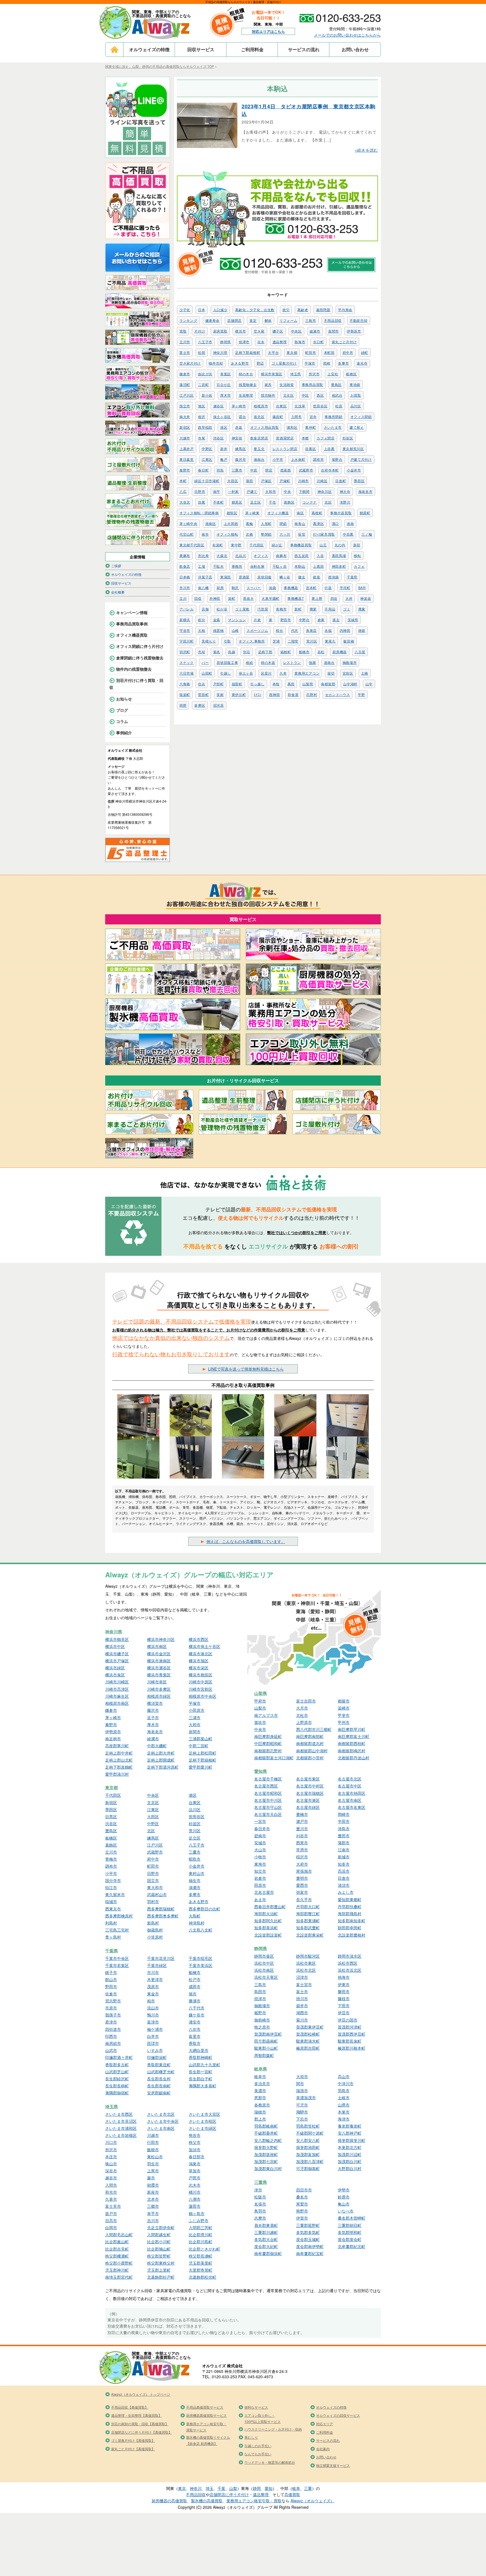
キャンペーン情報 (132, 612)
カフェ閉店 (326, 438)
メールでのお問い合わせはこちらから (347, 35)
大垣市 (302, 2076)
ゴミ (347, 609)
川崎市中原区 (201, 1682)
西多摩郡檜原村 (119, 1916)
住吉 (202, 684)
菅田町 (203, 694)
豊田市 (344, 1836)
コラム (122, 721)
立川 (183, 598)
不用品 (330, 609)
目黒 (202, 502)
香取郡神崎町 (201, 2057)
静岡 (257, 2488)
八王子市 (205, 342)
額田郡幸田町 (350, 1928)
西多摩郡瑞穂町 (161, 1909)
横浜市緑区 (115, 1668)
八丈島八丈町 (201, 1930)
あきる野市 (240, 363)
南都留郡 (328, 684)
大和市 (271, 491)
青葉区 (226, 374)
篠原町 (278, 416)
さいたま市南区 (161, 2128)
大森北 (222, 555)
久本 (283, 673)
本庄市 (111, 2157)
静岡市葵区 (264, 1956)
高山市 (344, 2076)
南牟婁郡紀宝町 (310, 2253)
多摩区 (200, 705)
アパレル (187, 609)
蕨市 (151, 2178)
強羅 (312, 662)
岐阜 (296, 2488)
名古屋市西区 (266, 1786)
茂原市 (153, 1986)
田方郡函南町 (266, 2041)
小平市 (278, 459)
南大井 (185, 416)
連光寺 (362, 363)
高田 (291, 684)
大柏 (202, 630)
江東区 (207, 459)
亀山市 (344, 2204)
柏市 (151, 2001)
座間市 (334, 331)
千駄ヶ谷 (280, 566)
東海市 (260, 1864)
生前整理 (246, 395)
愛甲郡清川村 (117, 1774)
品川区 (356, 406)
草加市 (195, 2171)
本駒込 (300, 566)
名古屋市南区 (350, 1800)
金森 (217, 620)
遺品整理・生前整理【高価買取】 (136, 2415)
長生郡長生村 (159, 2079)
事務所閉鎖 (334, 416)
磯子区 (278, 331)
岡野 (183, 705)
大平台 (273, 352)
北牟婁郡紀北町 (352, 2246)
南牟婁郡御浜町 (268, 2253)
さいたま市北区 (161, 2114)
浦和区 (292, 427)
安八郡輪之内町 (268, 2140)
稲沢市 (302, 1857)
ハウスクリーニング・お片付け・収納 (273, 2429)
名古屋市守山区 (268, 1807)
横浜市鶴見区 (117, 1639)
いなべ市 (346, 2211)
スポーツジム (257, 630)
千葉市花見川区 (161, 1958)
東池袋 (355, 384)
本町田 (329, 352)
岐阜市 (260, 2076)
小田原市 (197, 1710)
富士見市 (113, 2206)
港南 (350, 523)
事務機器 (291, 588)
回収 (198, 598)
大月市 (302, 1708)
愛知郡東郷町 (350, 1899)
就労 (286, 310)
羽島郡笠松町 (308, 2126)
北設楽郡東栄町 (310, 1935)
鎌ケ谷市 (197, 2015)
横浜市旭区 (199, 1661)
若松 (321, 652)
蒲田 (249, 481)
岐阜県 (261, 2069)
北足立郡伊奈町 (161, 2227)
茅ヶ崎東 (252, 513)
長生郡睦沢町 (117, 2079)
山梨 (233, 2488)
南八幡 (203, 588)
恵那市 (260, 2097)
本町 (183, 481)
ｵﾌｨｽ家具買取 (324, 534)
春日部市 (197, 2157)
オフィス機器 (278, 513)
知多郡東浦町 (308, 1921)
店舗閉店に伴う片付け (229, 2494)
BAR (362, 588)
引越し (226, 673)
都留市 (344, 1701)
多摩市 (343, 363)
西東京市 (113, 1909)
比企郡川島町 (201, 2242)
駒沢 (235, 588)
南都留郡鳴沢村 (352, 1751)
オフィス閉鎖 (361, 416)
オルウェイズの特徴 (149, 49)
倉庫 (321, 620)
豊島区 (336, 384)
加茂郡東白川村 (268, 2168)
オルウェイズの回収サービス (338, 2415)
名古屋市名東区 (352, 1807)
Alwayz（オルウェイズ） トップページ (141, 2394)
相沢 (202, 416)
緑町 (365, 352)
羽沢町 (185, 652)
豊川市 (302, 1829)
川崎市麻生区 (117, 1696)
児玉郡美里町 (201, 2263)
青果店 (311, 630)
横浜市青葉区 (272, 374)
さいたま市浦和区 (121, 2128)
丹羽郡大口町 (308, 1906)
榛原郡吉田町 (308, 2048)
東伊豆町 (239, 694)
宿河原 (219, 705)
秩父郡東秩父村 (161, 2263)
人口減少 (220, 310)
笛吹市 (260, 1722)
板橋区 (351, 374)
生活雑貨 (287, 384)
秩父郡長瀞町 (201, 2256)
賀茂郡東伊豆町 (310, 2027)
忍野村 (312, 694)
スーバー (254, 588)
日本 (202, 310)
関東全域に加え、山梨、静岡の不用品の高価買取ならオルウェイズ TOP (160, 66)
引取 (227, 641)
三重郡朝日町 (350, 2225)
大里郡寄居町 (201, 2270)
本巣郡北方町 (350, 2147)
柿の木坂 (268, 662)
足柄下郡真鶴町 (119, 1767)
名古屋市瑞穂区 (310, 1793)
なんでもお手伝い (258, 2454)
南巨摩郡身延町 (268, 1736)
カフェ (359, 566)
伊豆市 (344, 2013)
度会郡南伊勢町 (310, 2246)
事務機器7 (296, 598)
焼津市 (244, 342)
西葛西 (286, 470)
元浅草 (300, 406)
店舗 (205, 609)
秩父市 (195, 2142)
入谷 (320, 555)
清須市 (344, 1885)
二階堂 (293, 641)
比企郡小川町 (159, 2242)
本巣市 (344, 2112)
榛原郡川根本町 (352, 2048)
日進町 (341, 481)
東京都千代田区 (192, 545)
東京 (182, 2488)
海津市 (344, 2119)
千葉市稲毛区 (201, 1958)
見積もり (209, 641)
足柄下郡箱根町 (248, 352)
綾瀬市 (315, 331)
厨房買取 (220, 331)
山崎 (235, 630)
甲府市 (260, 1701)
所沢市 (314, 374)
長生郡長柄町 (117, 2086)
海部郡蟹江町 (308, 1914)
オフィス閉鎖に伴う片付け (140, 646)
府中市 (348, 352)
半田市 (344, 1821)
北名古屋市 (264, 1892)
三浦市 (195, 1717)
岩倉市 (260, 1878)
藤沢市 (240, 459)
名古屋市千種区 (268, 1779)
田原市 (260, 1885)
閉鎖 (283, 523)
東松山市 (155, 2157)
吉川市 (153, 2220)
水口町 (318, 342)
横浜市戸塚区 (117, 1661)
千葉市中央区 (117, 1958)
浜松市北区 (306, 1970)
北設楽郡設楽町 (268, 1935)
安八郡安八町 (308, 2140)
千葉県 (352, 577)
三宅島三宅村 (117, 1930)
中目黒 (348, 534)
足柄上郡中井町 (119, 1753)
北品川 (240, 555)
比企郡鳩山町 (159, 2249)
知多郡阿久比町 (268, 1921)
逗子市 (153, 1717)
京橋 (249, 534)
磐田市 (344, 1991)
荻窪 (302, 534)
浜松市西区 (348, 1963)
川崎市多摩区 (159, 1689)
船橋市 (304, 652)
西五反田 (302, 555)
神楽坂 (366, 598)
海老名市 (365, 491)
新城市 (344, 1857)
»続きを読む (366, 150)
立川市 (185, 342)
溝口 (335, 523)
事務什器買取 (341, 513)
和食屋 (293, 694)
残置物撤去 (248, 384)
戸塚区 (266, 481)
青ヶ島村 (113, 1937)
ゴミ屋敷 (242, 609)
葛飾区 (289, 502)
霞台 (242, 416)
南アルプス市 (266, 1715)
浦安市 (195, 2022)
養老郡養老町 (350, 2126)
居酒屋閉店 (285, 438)
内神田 (345, 630)
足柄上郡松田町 (202, 1753)
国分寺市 (113, 1880)
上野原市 (304, 1722)
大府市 (302, 1864)
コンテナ (310, 502)
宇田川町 (187, 641)
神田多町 (339, 566)
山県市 (344, 2105)
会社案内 (323, 2449)
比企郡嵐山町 (117, 2242)
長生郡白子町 (201, 2079)
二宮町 (203, 384)
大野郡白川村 (350, 2168)
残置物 (219, 630)
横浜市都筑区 (201, 1675)
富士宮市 (304, 1984)
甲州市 (344, 1722)
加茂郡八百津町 (310, 2161)
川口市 (111, 2142)
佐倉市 (111, 1994)
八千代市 (197, 2008)
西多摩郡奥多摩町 (163, 1916)
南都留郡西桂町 (352, 1743)
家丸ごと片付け (344, 342)
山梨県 (308, 684)
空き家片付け (190, 363)
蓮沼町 (185, 384)
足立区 (256, 502)
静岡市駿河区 (308, 1956)
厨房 (220, 588)
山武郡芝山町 (117, 2072)
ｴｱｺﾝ (257, 694)
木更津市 (155, 1979)
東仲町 (310, 427)
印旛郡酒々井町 (119, 2057)
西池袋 (334, 577)
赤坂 (239, 427)
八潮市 (195, 2199)
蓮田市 (195, 2206)
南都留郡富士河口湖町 (274, 1758)
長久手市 (304, 1899)
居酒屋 (244, 577)
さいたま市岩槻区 (121, 2135)
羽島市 (344, 2090)
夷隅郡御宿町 (117, 2093)
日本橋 (185, 577)
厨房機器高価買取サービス (206, 2415)
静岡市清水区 (350, 1956)
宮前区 (348, 673)
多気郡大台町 (266, 2239)
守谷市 (185, 630)
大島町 (195, 1916)
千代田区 (257, 545)
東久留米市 (115, 1894)
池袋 (272, 588)
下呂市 (302, 2119)
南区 (300, 513)
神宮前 (237, 438)
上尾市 (153, 2171)
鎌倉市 (185, 374)
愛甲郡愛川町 (201, 1767)
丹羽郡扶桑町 (350, 1906)
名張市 (260, 2204)
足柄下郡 (265, 652)
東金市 (153, 1994)
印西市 (111, 2036)
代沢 (295, 630)
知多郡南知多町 (352, 1921)
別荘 (247, 652)
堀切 (331, 673)
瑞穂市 (260, 2112)
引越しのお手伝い (258, 2446)
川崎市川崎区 (117, 1682)
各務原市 (262, 2105)
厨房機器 (340, 652)
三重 (308, 2488)
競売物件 (268, 395)
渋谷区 (219, 438)
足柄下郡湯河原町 (163, 1767)
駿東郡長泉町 (350, 2041)
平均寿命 (345, 310)
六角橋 (185, 684)
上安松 (333, 374)
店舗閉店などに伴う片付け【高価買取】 (141, 2432)
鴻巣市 (195, 2164)
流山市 (153, 2008)
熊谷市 (195, 2135)
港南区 (211, 523)
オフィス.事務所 (252, 641)
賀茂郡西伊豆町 (352, 2034)
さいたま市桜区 (202, 2121)
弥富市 (302, 1892)
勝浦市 (195, 2001)
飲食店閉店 (259, 438)
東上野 (317, 598)
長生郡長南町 (159, 2086)
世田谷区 (320, 406)
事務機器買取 (301, 545)
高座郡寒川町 (117, 1746)
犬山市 (260, 1850)
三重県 (261, 2182)
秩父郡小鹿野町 (119, 2263)
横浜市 (240, 331)
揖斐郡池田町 (308, 2147)
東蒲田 (226, 577)
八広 (183, 491)
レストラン (292, 662)
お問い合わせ (355, 49)
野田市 (286, 620)
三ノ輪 (367, 534)
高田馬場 (339, 555)
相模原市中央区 (202, 1696)
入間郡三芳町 (201, 2227)
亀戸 (224, 459)
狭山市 (111, 2164)
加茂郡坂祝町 (266, 2154)
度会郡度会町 (350, 2239)
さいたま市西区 (119, 2114)
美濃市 (260, 2090)
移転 (357, 555)
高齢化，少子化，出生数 (255, 310)
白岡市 (111, 2227)
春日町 (203, 470)
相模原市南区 (117, 1703)
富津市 (153, 2022)
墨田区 (359, 481)
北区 (328, 502)
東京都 (292, 352)
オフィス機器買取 (132, 635)
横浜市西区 (199, 1639)
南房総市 (113, 2043)
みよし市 (346, 1892)
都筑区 (232, 513)
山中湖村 (350, 684)
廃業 (313, 609)
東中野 (236, 545)
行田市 (153, 2142)
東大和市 (155, 1887)
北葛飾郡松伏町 (202, 2277)
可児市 (302, 2105)
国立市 (185, 406)
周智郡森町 (264, 2055)
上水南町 (298, 459)
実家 (220, 694)
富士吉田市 (306, 1701)
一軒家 (233, 491)
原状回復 (265, 577)
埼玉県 (296, 374)
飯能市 (153, 2150)
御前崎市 (262, 2020)
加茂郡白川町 (350, 2161)
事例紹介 (124, 733)
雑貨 (362, 630)
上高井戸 (187, 449)
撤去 (302, 577)
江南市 (344, 1850)
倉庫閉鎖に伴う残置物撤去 (140, 658)
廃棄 (362, 609)
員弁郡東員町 (266, 2225)
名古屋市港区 (308, 1800)
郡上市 (260, 2119)
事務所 (237, 566)
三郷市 (153, 2206)
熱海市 (300, 342)
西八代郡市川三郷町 (314, 1729)
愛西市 (302, 1885)
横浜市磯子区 (117, 1654)
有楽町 (218, 545)
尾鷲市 (302, 2204)
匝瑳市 (153, 2043)
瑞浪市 (302, 2090)
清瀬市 (195, 1887)
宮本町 (311, 588)
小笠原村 (155, 1937)
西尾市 (302, 1843)
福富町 (237, 684)
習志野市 (113, 2001)
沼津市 (302, 1977)
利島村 (111, 1923)
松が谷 (222, 609)
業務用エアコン (307, 673)
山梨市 (260, 1708)
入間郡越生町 (159, 2234)
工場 (202, 566)
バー (205, 662)
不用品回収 (333, 320)
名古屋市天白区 (268, 1814)
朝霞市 (153, 2185)
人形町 (266, 523)
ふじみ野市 (199, 2220)
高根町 (317, 513)
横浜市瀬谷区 (159, 1668)
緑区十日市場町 (207, 481)
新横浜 (185, 620)
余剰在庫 (257, 566)
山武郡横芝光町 (161, 2072)
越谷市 (111, 2178)
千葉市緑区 (157, 1965)
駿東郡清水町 (308, 2041)
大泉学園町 (271, 598)
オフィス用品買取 (265, 427)
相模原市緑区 (159, 1696)
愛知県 (261, 1771)
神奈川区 (325, 491)
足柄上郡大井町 (161, 1753)
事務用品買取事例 (132, 624)
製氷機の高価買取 (207, 2501)
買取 (183, 331)
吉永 (261, 342)
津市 (258, 2190)
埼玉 (210, 2488)
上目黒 (329, 449)
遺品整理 (280, 342)
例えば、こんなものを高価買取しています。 (246, 1541)
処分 (202, 620)
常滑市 (302, 1850)
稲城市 (111, 1901)
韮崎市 (344, 1708)
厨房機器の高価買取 (169, 2501)
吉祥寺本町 (330, 470)
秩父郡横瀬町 (117, 2256)
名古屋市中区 (350, 1786)
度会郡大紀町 (266, 2246)
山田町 (207, 673)
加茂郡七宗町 (266, 2161)
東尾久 (330, 641)
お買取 (356, 395)
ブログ (122, 710)
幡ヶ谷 (285, 577)
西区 (320, 395)
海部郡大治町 (266, 1914)
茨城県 (353, 620)
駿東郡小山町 (266, 2048)
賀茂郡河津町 (350, 2027)
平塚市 (310, 363)
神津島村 (197, 1923)
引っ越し (257, 684)
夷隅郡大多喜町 (202, 2086)
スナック (187, 662)
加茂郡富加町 (308, 2154)
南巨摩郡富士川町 (354, 1736)
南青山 (300, 523)
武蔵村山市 (157, 1894)
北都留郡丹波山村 (354, 1758)
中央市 (260, 1729)
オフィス (261, 555)
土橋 (365, 673)
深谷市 (111, 2171)
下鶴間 (304, 491)
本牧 (276, 684)
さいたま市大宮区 (204, 2114)
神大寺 (345, 491)
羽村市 (153, 1901)
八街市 (195, 2029)
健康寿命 (212, 320)
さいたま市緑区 (202, 2128)
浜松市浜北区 (350, 1970)
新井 (224, 449)
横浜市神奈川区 (161, 1639)
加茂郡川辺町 (350, 2154)
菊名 (217, 652)
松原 (339, 406)
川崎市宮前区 (201, 1689)
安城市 (260, 1843)
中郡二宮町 (199, 1746)
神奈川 (196, 2488)
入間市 (296, 416)
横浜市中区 (115, 1646)
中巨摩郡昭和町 (268, 1743)
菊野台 (337, 459)
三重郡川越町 (266, 2232)
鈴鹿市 (344, 2197)
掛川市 (302, 1998)
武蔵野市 (306, 470)
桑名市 (302, 2197)
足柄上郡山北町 (119, 1760)
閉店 (269, 470)
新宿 (357, 545)
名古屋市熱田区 (352, 1793)
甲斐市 (344, 1715)
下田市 (344, 2005)
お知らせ (124, 699)
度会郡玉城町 (308, 2239)
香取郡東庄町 (159, 2065)
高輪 (249, 523)
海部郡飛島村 (350, 1914)
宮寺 (313, 416)
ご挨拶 (116, 566)
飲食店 (185, 566)
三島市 (310, 320)
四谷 (334, 598)
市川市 (185, 588)
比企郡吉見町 (117, 2249)
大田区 (233, 481)
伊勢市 (344, 2190)
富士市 (185, 352)
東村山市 (197, 1873)
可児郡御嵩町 (308, 2168)
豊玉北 (259, 449)
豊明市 (302, 1878)
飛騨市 (302, 2112)
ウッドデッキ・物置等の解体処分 (270, 2462)
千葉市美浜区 (201, 1965)
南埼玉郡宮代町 (119, 2277)
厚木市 (226, 395)
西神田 (274, 694)
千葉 (221, 2488)
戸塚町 (285, 481)
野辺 (260, 363)
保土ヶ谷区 (222, 416)
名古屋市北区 (350, 1779)
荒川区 (312, 641)
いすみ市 (155, 2050)
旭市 (193, 1994)
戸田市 (195, 2178)
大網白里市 (199, 2050)
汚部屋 (263, 609)
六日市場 (187, 673)
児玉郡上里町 (159, 2270)
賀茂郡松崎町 (308, 2034)
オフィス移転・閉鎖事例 (199, 513)
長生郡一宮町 (201, 2072)
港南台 (329, 662)
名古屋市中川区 (268, 1800)
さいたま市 (333, 427)
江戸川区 (187, 395)
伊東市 (344, 1984)
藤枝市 (344, 1998)
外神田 (215, 598)
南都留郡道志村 (310, 1743)
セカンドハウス (338, 694)
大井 (349, 598)
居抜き (248, 598)
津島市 (344, 1829)
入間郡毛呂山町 (119, 2234)
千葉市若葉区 (117, 1965)
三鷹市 (237, 470)
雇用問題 (323, 310)
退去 (336, 620)
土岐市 (344, 2097)
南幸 (205, 534)
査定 (253, 320)
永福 (328, 630)
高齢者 (303, 310)
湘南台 (259, 459)
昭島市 (195, 1859)
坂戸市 (111, 2213)
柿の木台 (246, 374)
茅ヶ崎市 (239, 406)
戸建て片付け (361, 459)
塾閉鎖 (266, 534)
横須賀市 (155, 1703)
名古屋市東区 (308, 1779)
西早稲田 (205, 427)
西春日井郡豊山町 (270, 1906)
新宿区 (185, 427)
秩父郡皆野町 (159, 2256)
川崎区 (322, 481)
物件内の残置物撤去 (134, 669)
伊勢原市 (354, 331)
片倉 (257, 620)
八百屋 (360, 652)
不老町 (219, 502)
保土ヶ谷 (246, 673)
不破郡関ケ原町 (310, 2133)
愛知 (269, 2488)
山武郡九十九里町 (204, 2065)
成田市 (195, 1986)
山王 (323, 545)
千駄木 (219, 566)
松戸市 (195, 1979)
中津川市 (346, 2083)
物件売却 (216, 363)
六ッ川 (285, 534)
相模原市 (261, 406)
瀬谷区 (219, 406)
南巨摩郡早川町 (352, 1729)
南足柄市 (113, 1739)
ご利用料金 (252, 49)
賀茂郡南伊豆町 (268, 2034)
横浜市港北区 (201, 1654)
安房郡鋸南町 (159, 2093)
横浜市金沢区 (159, 1654)
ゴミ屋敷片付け (284, 363)
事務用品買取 (312, 384)
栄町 (232, 598)
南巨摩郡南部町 (310, 1736)
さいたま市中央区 (163, 2121)
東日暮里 (187, 459)
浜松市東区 (306, 1963)
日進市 (344, 1878)
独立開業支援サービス (333, 2465)
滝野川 (345, 502)
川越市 (185, 438)
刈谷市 (302, 1836)
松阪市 (260, 2197)
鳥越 (232, 652)
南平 (217, 491)
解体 (268, 320)
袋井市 (302, 2005)
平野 (361, 694)
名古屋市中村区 (310, 1786)
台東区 (281, 406)
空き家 (259, 331)
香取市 (195, 2043)
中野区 (207, 449)
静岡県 (226, 342)
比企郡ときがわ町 (204, 2249)
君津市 (111, 2022)
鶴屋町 (365, 513)
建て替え (357, 427)
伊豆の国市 (348, 2020)
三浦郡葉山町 (201, 1739)
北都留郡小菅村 (310, 1758)
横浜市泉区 (115, 1675)
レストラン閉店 (285, 449)
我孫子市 (113, 2015)
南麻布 (281, 555)
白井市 (153, 2036)
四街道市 (113, 2029)
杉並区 (348, 438)
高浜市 (344, 1871)
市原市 (111, 2008)
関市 (300, 2083)
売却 (202, 652)
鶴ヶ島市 (197, 2213)
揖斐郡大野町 (266, 2147)
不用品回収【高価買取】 (130, 2407)
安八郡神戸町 (350, 2133)
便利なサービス (256, 2407)
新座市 (153, 2192)
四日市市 (304, 2190)
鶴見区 (237, 502)
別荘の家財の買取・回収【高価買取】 (140, 2424)
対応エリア (325, 2424)
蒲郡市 (344, 1843)
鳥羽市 (260, 2211)
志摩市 (260, 2218)
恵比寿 (203, 555)
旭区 (202, 406)
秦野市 (185, 470)
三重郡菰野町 (308, 2225)
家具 (268, 384)
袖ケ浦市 (155, 2029)
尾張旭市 (304, 1871)
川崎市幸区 (157, 1682)
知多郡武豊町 (308, 1928)
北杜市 (302, 1715)
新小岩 (207, 395)
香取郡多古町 (117, 2065)
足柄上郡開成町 (161, 1760)
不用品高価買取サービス (205, 2407)
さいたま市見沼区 (121, 2121)
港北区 (259, 416)
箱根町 (286, 652)
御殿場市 (350, 662)
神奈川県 (220, 352)
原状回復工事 (227, 662)
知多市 (344, 1864)
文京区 (289, 395)
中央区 (296, 331)
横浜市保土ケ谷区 (204, 1646)
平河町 (345, 588)
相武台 (337, 395)
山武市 (111, 2050)
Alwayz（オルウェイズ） (312, 2501)
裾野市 (260, 2013)
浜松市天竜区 (266, 1977)
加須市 (195, 2150)
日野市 (200, 491)
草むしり (251, 2437)
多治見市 (262, 2083)
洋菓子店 (205, 577)
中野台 (304, 620)
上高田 (318, 566)
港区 (224, 427)
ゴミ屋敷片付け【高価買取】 (133, 2440)
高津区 (318, 523)
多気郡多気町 (308, 2232)
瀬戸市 (302, 1821)
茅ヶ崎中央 (188, 523)
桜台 (279, 630)
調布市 (318, 459)
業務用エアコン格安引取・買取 (254, 2501)
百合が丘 (224, 384)
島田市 (260, 1991)
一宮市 (260, 1821)
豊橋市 (302, 1814)
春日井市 (262, 1829)
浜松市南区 (264, 1970)
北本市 (153, 2199)
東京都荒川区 (353, 449)
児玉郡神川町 (117, 2270)
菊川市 (302, 2020)
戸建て (252, 491)
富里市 (195, 2036)
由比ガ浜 (205, 374)
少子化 (185, 310)
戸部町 (219, 684)
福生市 (195, 1880)
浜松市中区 (264, 1963)
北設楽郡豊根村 (352, 1935)
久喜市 (111, 2199)
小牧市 (260, 1857)
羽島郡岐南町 (266, 2126)
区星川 (266, 673)
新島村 (153, 1923)
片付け (200, 331)
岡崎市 (344, 1814)
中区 (305, 395)
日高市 (111, 2220)
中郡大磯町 (157, 1746)
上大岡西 (231, 523)
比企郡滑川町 (201, 2234)
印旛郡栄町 (157, 2057)
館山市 (111, 1979)
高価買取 (292, 2494)
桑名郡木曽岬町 (352, 2218)
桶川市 (195, 2192)
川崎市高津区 (117, 1689)
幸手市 (153, 2213)
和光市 (111, 2192)
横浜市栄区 (199, 1668)
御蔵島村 (155, 1930)
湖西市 (302, 2013)
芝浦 (276, 641)
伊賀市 (302, 2218)
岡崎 (327, 363)
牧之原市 (262, 2027)
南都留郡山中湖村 (312, 1751)
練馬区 (240, 449)
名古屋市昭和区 (268, 1793)
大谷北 (185, 502)
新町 (298, 609)
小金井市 (354, 470)
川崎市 (303, 481)
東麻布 (185, 555)
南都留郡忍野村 (268, 1751)
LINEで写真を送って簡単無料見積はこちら (246, 1369)
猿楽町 (185, 694)
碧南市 (260, 1836)
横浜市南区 (157, 1646)
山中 (369, 684)
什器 (328, 588)
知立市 (260, 1871)
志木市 (195, 2185)
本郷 (305, 438)
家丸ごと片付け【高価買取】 (133, 2449)
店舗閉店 (234, 320)
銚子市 (111, 1972)
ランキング (188, 320)
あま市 (260, 1899)
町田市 (310, 352)
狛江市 (111, 1887)
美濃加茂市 (306, 2097)
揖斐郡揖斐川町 (352, 2140)
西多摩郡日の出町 (204, 1909)
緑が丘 (277, 545)
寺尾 (202, 438)
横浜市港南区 (159, 1661)
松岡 (202, 352)
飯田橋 (349, 641)
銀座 (317, 577)
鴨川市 (153, 2015)
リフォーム (289, 320)
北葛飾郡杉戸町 (161, 2277)
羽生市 (153, 2164)
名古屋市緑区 (308, 1807)
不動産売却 (359, 320)
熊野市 (302, 2211)
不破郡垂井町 (266, 2133)
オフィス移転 (227, 534)
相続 (249, 662)
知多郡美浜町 (266, 1928)
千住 (272, 502)
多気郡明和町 (350, 2232)
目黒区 (310, 449)
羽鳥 (220, 470)
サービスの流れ (304, 49)
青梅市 (281, 609)
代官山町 (187, 534)
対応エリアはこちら (268, 31)
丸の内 (340, 545)
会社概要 (118, 592)
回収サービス (201, 49)
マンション (237, 620)
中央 (287, 491)
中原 (254, 470)
